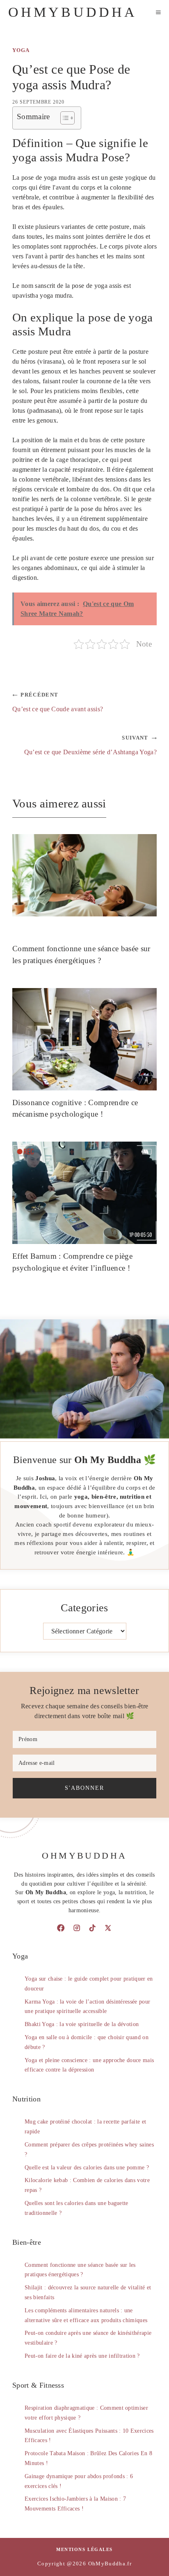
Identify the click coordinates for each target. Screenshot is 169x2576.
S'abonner (84, 1788)
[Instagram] (77, 1928)
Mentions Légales (84, 2549)
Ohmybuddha (73, 12)
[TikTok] (92, 1928)
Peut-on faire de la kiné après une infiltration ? (82, 2356)
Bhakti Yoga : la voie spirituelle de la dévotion (82, 2024)
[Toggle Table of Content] (63, 118)
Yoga (21, 50)
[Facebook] (61, 1928)
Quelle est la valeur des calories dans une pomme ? (87, 2168)
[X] (108, 1928)
